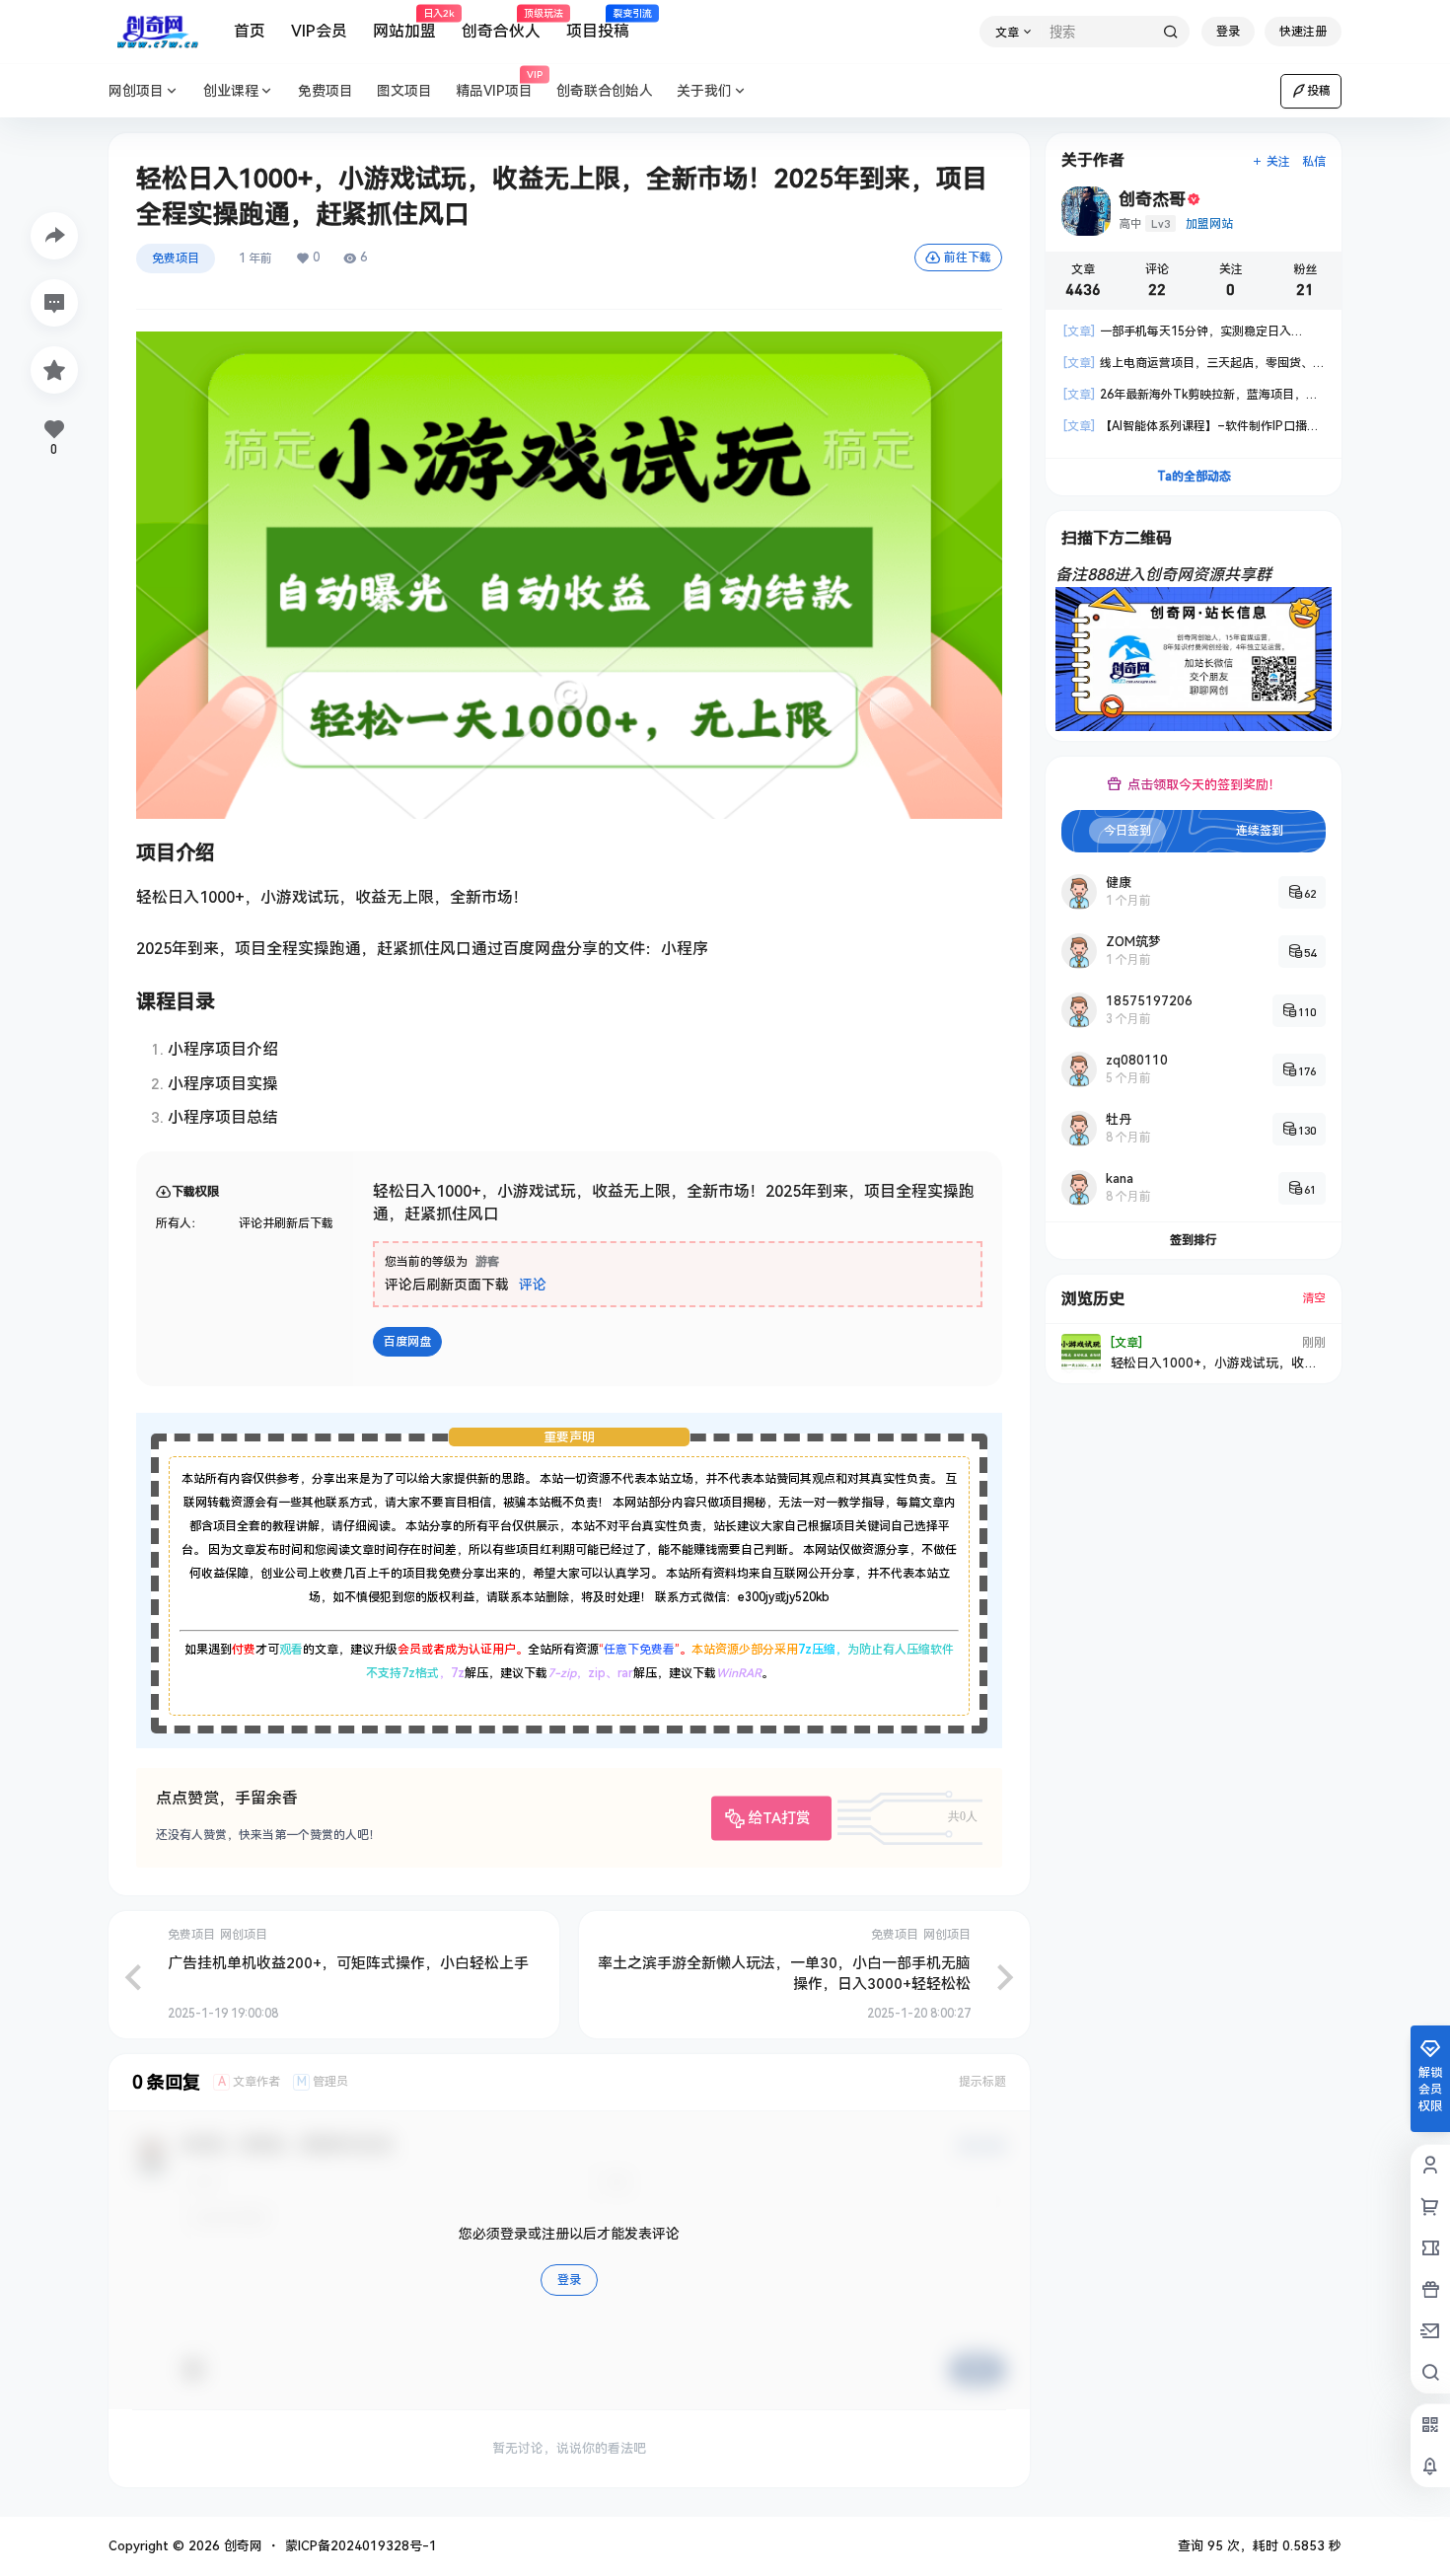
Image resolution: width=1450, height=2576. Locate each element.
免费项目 (176, 258)
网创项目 (136, 91)
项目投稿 (598, 25)
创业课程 (231, 91)
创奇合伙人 (501, 25)
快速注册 (1303, 32)
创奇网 (241, 2546)
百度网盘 (407, 1342)
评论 (533, 1285)
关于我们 (704, 91)
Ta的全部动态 (1194, 477)
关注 (1278, 162)
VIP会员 (319, 31)
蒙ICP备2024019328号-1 (361, 2546)
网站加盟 (404, 25)
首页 (250, 31)
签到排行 (1194, 1240)
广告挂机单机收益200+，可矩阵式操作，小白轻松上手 (348, 1963)
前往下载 (968, 258)
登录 (1228, 32)
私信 (1314, 162)
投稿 (1319, 91)
